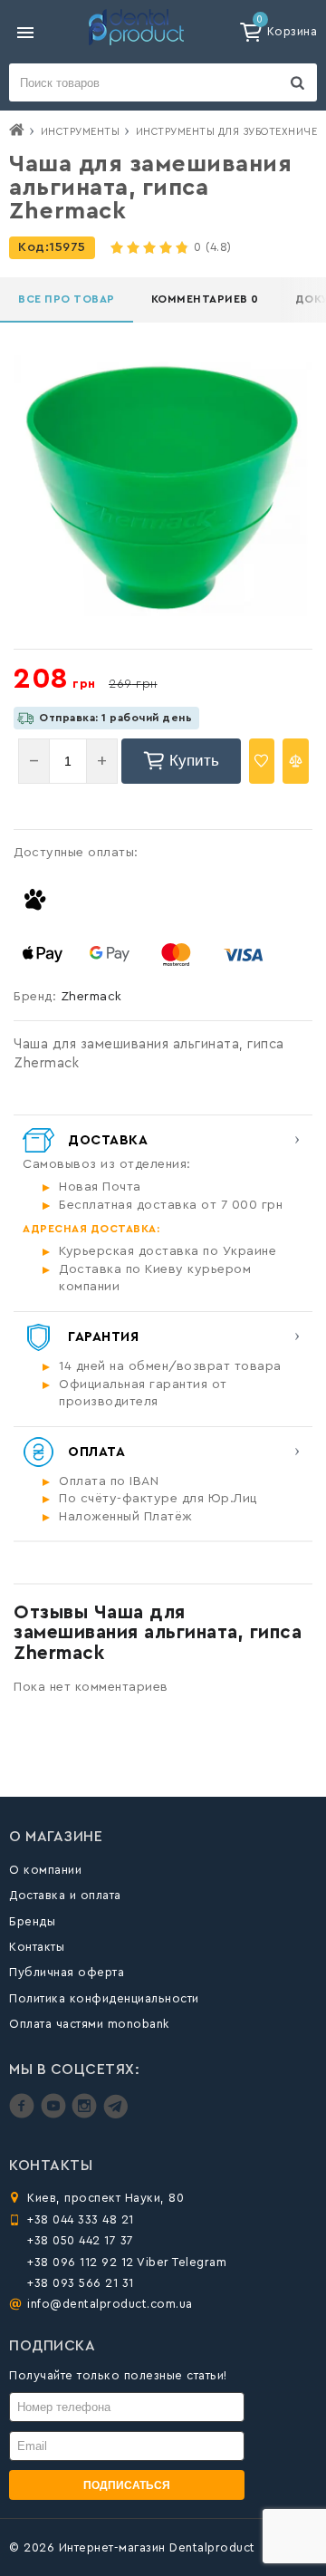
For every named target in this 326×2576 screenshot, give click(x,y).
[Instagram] (86, 2114)
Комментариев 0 (205, 299)
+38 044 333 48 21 (81, 2219)
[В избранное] (262, 761)
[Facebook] (24, 2114)
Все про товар (67, 299)
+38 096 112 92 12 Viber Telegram (127, 2262)
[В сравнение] (296, 761)
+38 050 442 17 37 (81, 2240)
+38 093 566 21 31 (81, 2283)
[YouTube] (56, 2114)
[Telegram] (115, 2114)
